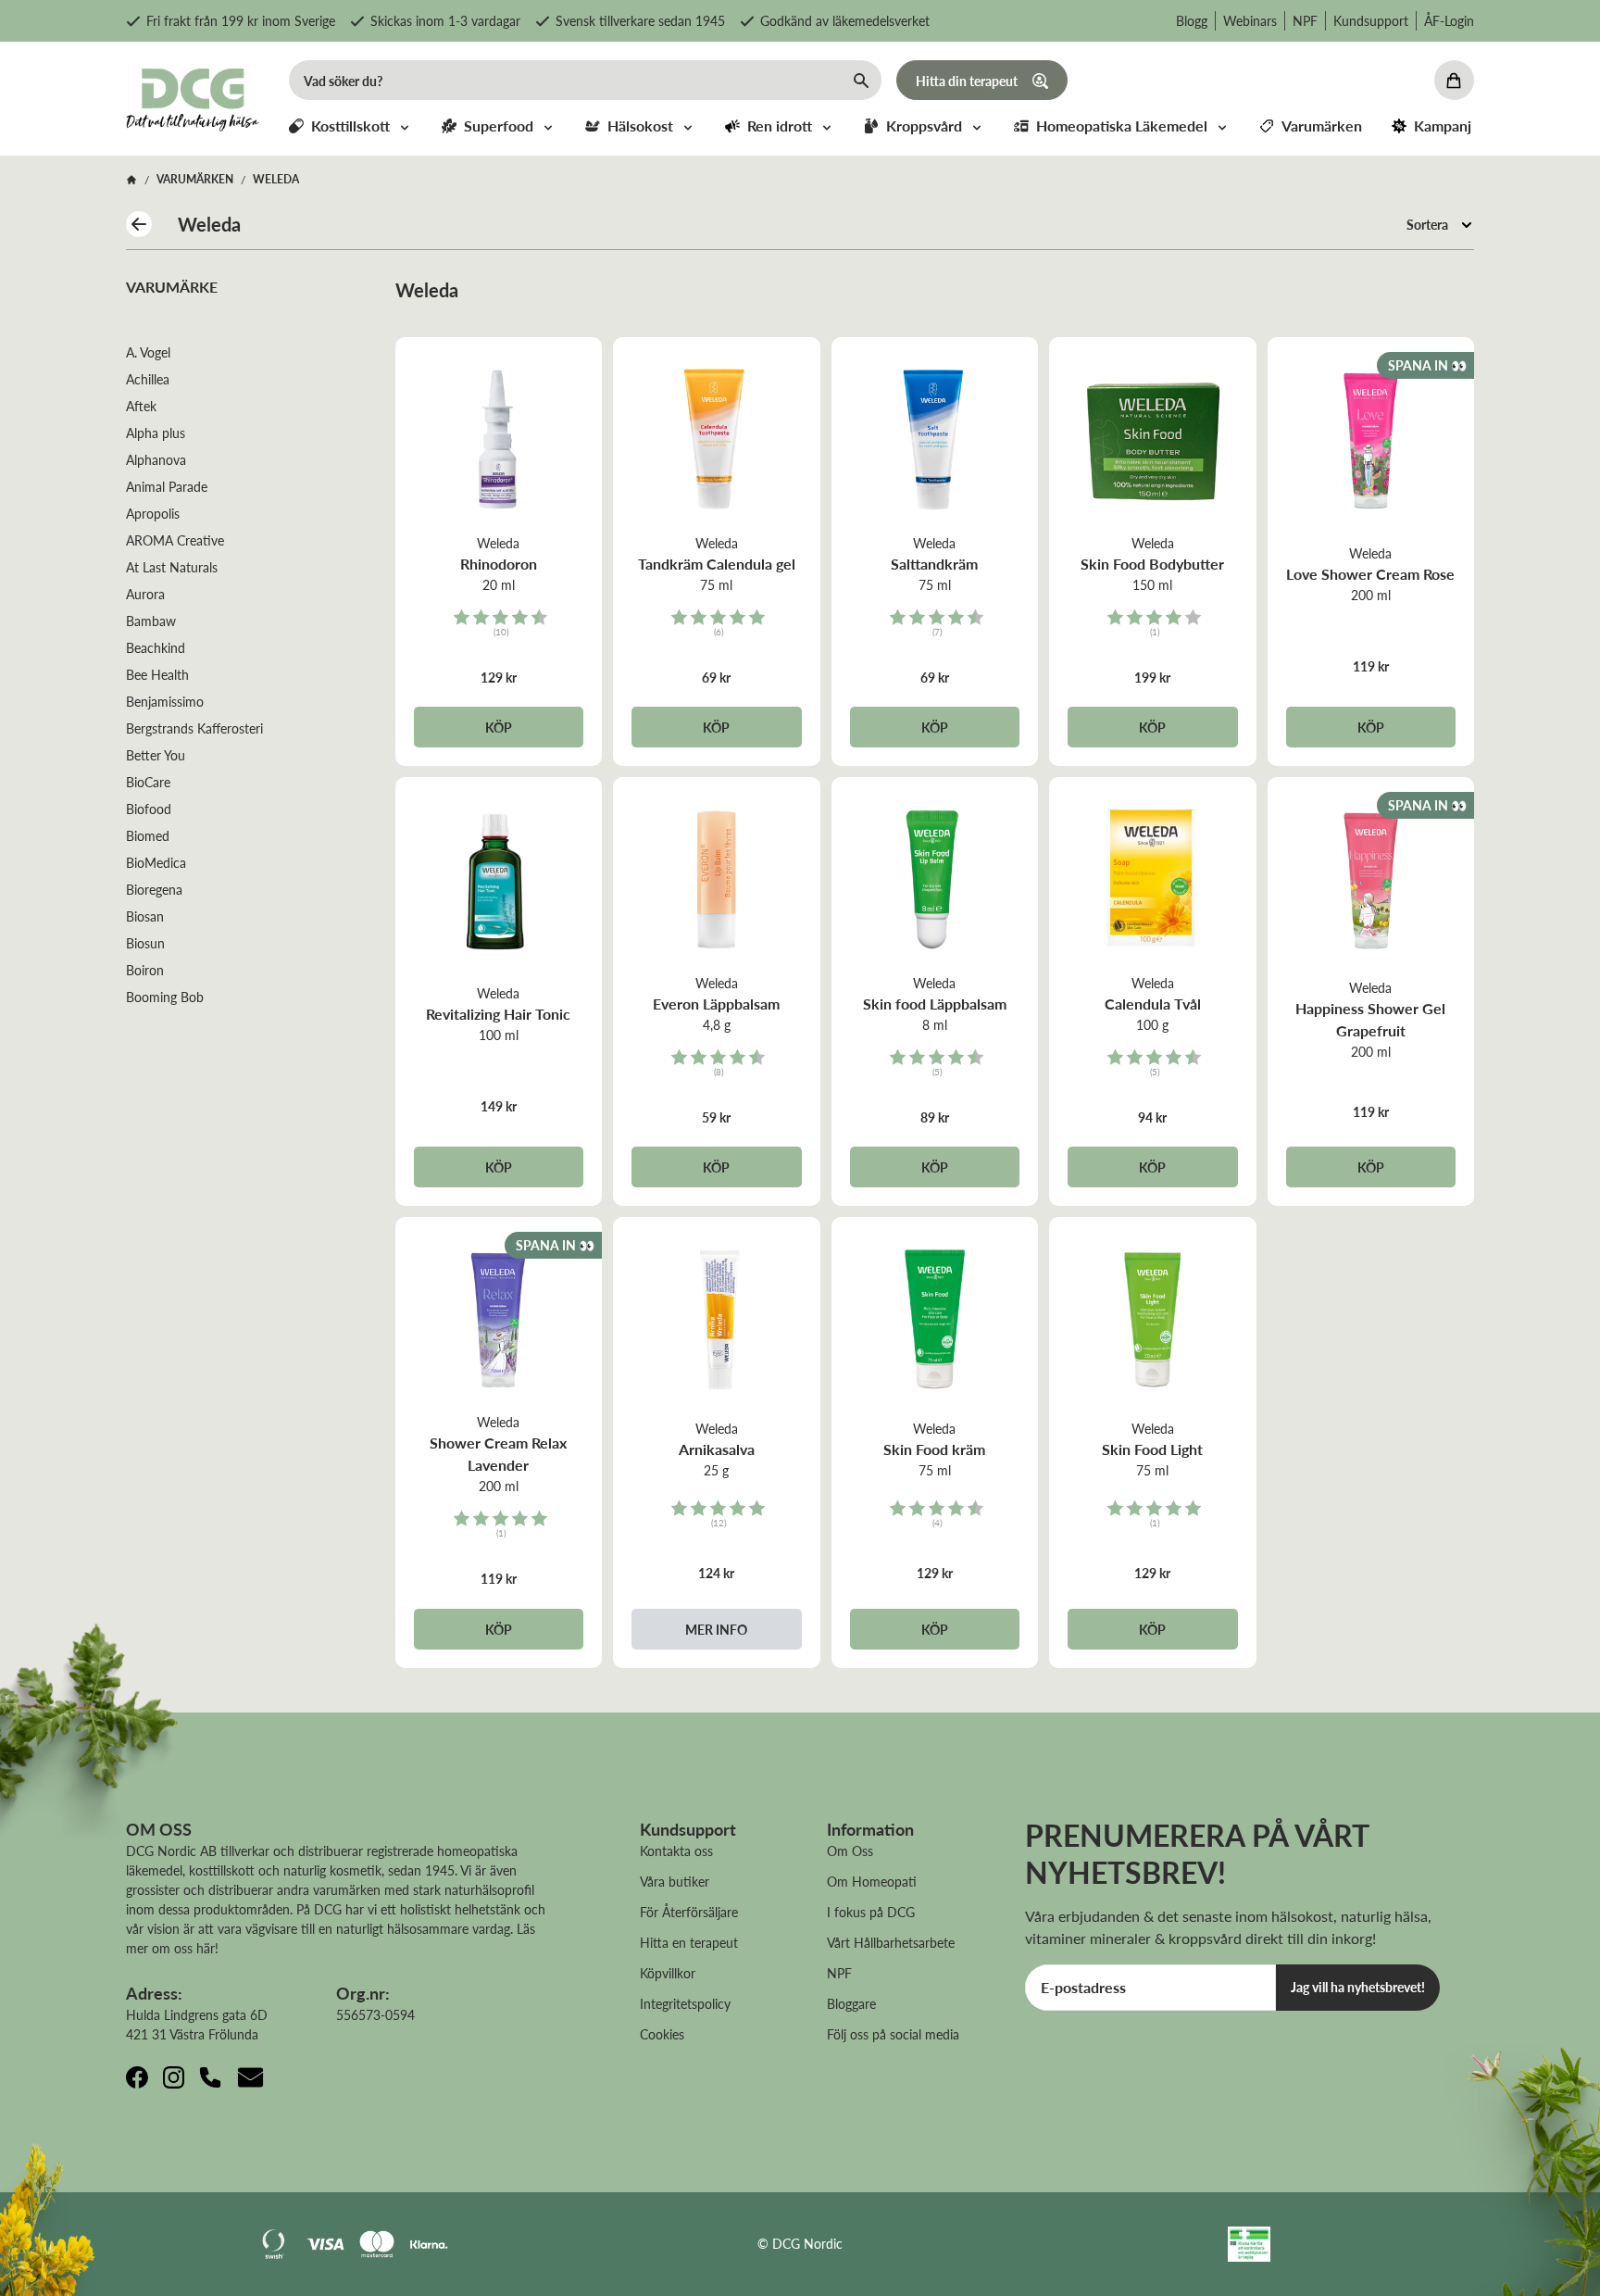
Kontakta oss (676, 1851)
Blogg (1192, 20)
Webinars (1250, 20)
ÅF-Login (1449, 20)
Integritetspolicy (685, 2003)
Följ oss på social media (893, 2034)
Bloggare (851, 2003)
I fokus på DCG (871, 1912)
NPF (1305, 20)
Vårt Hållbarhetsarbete (891, 1942)
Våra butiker (675, 1881)
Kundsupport (1371, 20)
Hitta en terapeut (689, 1942)
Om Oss (850, 1851)
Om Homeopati (872, 1881)
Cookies (662, 2034)
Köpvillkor (668, 1973)
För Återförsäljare (689, 1912)
